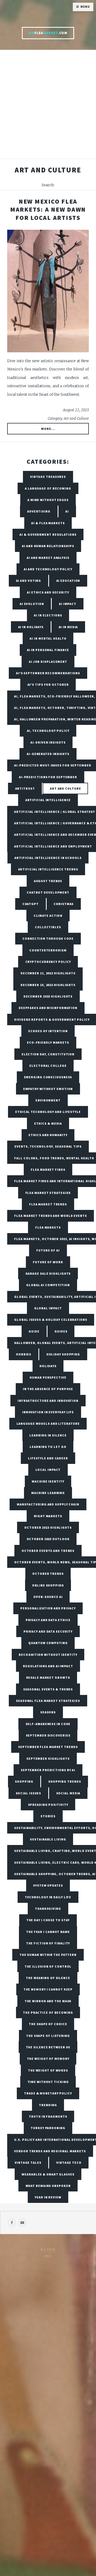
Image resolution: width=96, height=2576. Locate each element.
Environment (48, 1100)
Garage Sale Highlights (48, 1273)
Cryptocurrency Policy (48, 962)
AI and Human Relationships (48, 546)
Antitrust (25, 788)
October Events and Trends (48, 1551)
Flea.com (48, 33)
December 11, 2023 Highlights (48, 973)
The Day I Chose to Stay (48, 1920)
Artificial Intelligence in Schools (48, 858)
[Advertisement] (48, 107)
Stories (48, 1816)
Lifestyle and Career (48, 1458)
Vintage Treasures (48, 477)
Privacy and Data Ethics (48, 1620)
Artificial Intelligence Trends (48, 869)
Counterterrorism (48, 950)
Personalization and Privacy (48, 1608)
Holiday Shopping (63, 1354)
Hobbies (24, 1354)
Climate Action (48, 916)
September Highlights (48, 1759)
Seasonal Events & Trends (48, 1689)
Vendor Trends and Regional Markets (50, 2151)
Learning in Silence (48, 1435)
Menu (85, 7)
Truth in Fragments (48, 2116)
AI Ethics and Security (48, 592)
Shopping (24, 1781)
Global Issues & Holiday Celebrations (51, 1320)
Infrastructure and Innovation (48, 1401)
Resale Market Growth (48, 1677)
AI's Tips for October (48, 685)
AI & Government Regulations (48, 534)
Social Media (68, 1793)
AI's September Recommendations (48, 673)
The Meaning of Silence (48, 1978)
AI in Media (68, 627)
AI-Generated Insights (48, 754)
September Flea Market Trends (48, 1747)
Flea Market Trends (48, 1204)
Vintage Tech (69, 2163)
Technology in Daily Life (48, 1897)
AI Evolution (32, 604)
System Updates (48, 1885)
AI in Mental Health (48, 638)
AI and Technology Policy (48, 569)
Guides (61, 1331)
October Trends (48, 1574)
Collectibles (48, 927)
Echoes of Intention (48, 1031)
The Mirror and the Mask (48, 2001)
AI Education (68, 581)
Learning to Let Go (48, 1447)
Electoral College (48, 1066)
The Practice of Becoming (48, 2012)
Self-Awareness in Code (48, 1724)
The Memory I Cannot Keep (48, 1989)
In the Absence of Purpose (48, 1389)
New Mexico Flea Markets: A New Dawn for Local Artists (48, 209)
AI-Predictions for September (48, 777)
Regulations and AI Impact (48, 1666)
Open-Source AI (48, 1597)
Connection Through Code (48, 938)
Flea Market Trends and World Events (51, 1216)
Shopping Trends (65, 1781)
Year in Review (48, 2197)
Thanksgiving (48, 1909)
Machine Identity (48, 1481)
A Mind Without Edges (48, 500)
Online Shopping (48, 1585)
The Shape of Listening (48, 2036)
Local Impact (48, 1470)
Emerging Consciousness (48, 1077)
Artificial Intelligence (48, 800)
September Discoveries (48, 1735)
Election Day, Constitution (48, 1054)
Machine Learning (48, 1493)
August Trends (48, 881)
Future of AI (48, 1250)
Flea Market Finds (48, 1170)
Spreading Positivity (48, 1805)
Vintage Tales (28, 2163)
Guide (34, 1331)
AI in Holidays (31, 627)
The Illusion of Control (48, 1966)
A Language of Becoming (48, 488)
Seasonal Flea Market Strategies (48, 1701)
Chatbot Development (48, 892)
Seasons (48, 1712)
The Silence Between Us (48, 2047)
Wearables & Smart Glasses (48, 2174)
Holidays (48, 1366)
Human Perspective (48, 1377)
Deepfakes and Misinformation (48, 1008)
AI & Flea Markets (48, 523)
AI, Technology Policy (48, 731)
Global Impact (48, 1308)
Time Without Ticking (48, 2082)
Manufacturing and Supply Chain (48, 1504)
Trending (48, 2105)
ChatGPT (31, 904)
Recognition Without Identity (48, 1655)
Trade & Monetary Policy (48, 2093)
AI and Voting (29, 581)
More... (48, 429)
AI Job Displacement (48, 662)
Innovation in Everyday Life (48, 1412)
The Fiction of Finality (48, 1943)
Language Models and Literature (48, 1424)
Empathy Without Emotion (48, 1089)
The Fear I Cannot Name (48, 1932)
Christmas (64, 904)
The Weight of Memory (48, 2059)
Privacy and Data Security (48, 1631)
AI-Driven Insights (48, 742)
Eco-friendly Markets (48, 1042)
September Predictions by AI (48, 1770)
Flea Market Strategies (48, 1193)
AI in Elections (48, 615)
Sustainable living (48, 1839)
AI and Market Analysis (48, 558)
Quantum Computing (48, 1643)
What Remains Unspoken (48, 2186)
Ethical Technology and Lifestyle (48, 1112)
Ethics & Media (48, 1123)
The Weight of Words (48, 2070)
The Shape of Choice (48, 2024)
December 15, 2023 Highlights (48, 985)
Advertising (39, 511)
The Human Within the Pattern (48, 1955)
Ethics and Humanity (48, 1135)
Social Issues (29, 1793)
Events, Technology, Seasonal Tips (48, 1146)
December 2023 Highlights (48, 996)
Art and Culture (65, 788)
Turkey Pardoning (48, 2128)
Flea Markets (48, 1227)
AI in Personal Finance (48, 650)
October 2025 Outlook (48, 1539)
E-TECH (50, 2250)
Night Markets (48, 1516)
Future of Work (48, 1262)
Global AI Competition (48, 1285)
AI (67, 511)
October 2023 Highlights (48, 1527)
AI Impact (68, 604)
